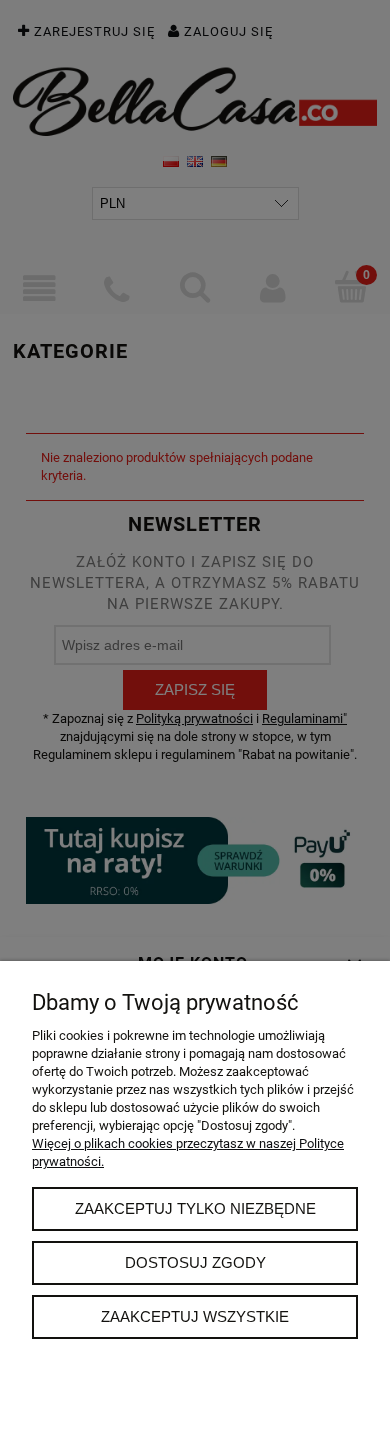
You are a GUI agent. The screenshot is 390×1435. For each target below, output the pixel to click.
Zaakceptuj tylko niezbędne (195, 1208)
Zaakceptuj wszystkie (195, 1316)
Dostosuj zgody (195, 1262)
